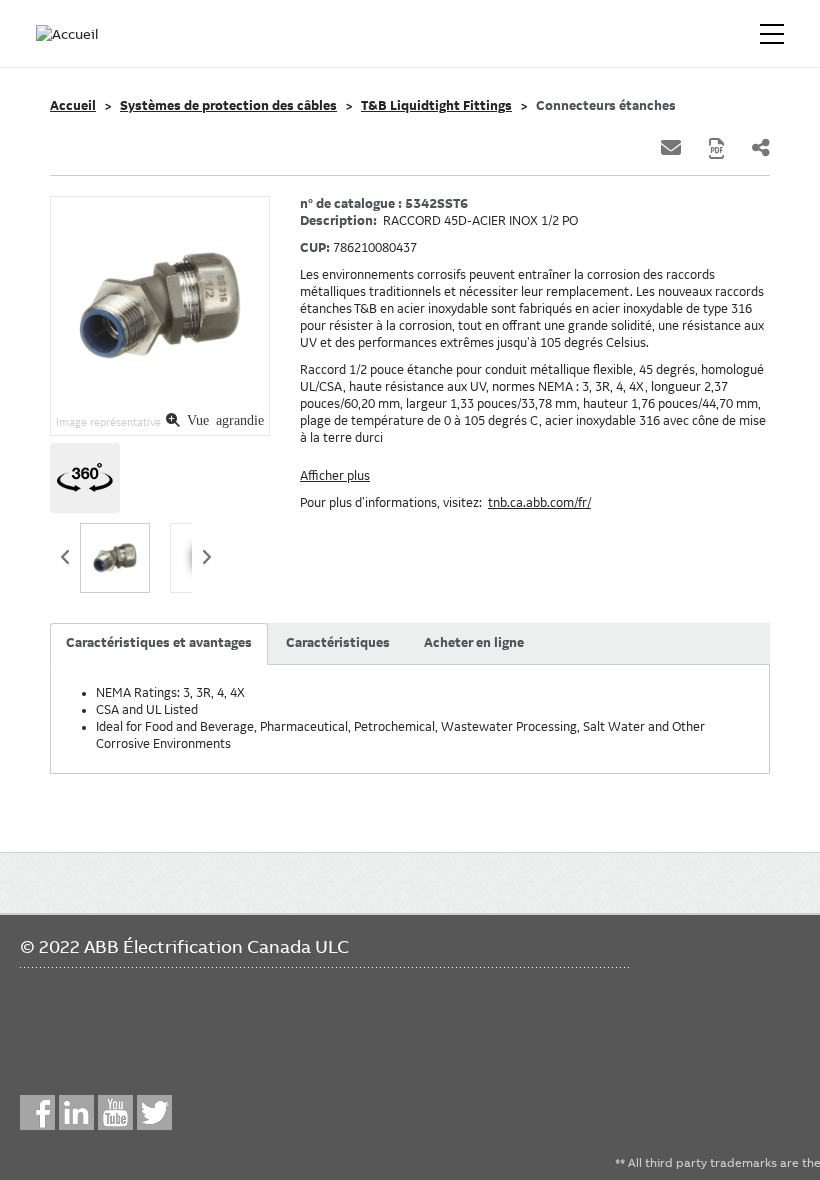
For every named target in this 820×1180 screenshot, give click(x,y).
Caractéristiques (338, 643)
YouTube (115, 1112)
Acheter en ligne (474, 643)
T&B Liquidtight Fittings (436, 106)
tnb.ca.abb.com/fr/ (539, 503)
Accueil (73, 106)
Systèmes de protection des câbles (228, 106)
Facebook (37, 1112)
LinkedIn (76, 1112)
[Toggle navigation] (772, 34)
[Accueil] (68, 34)
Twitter (154, 1112)
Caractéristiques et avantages (159, 643)
